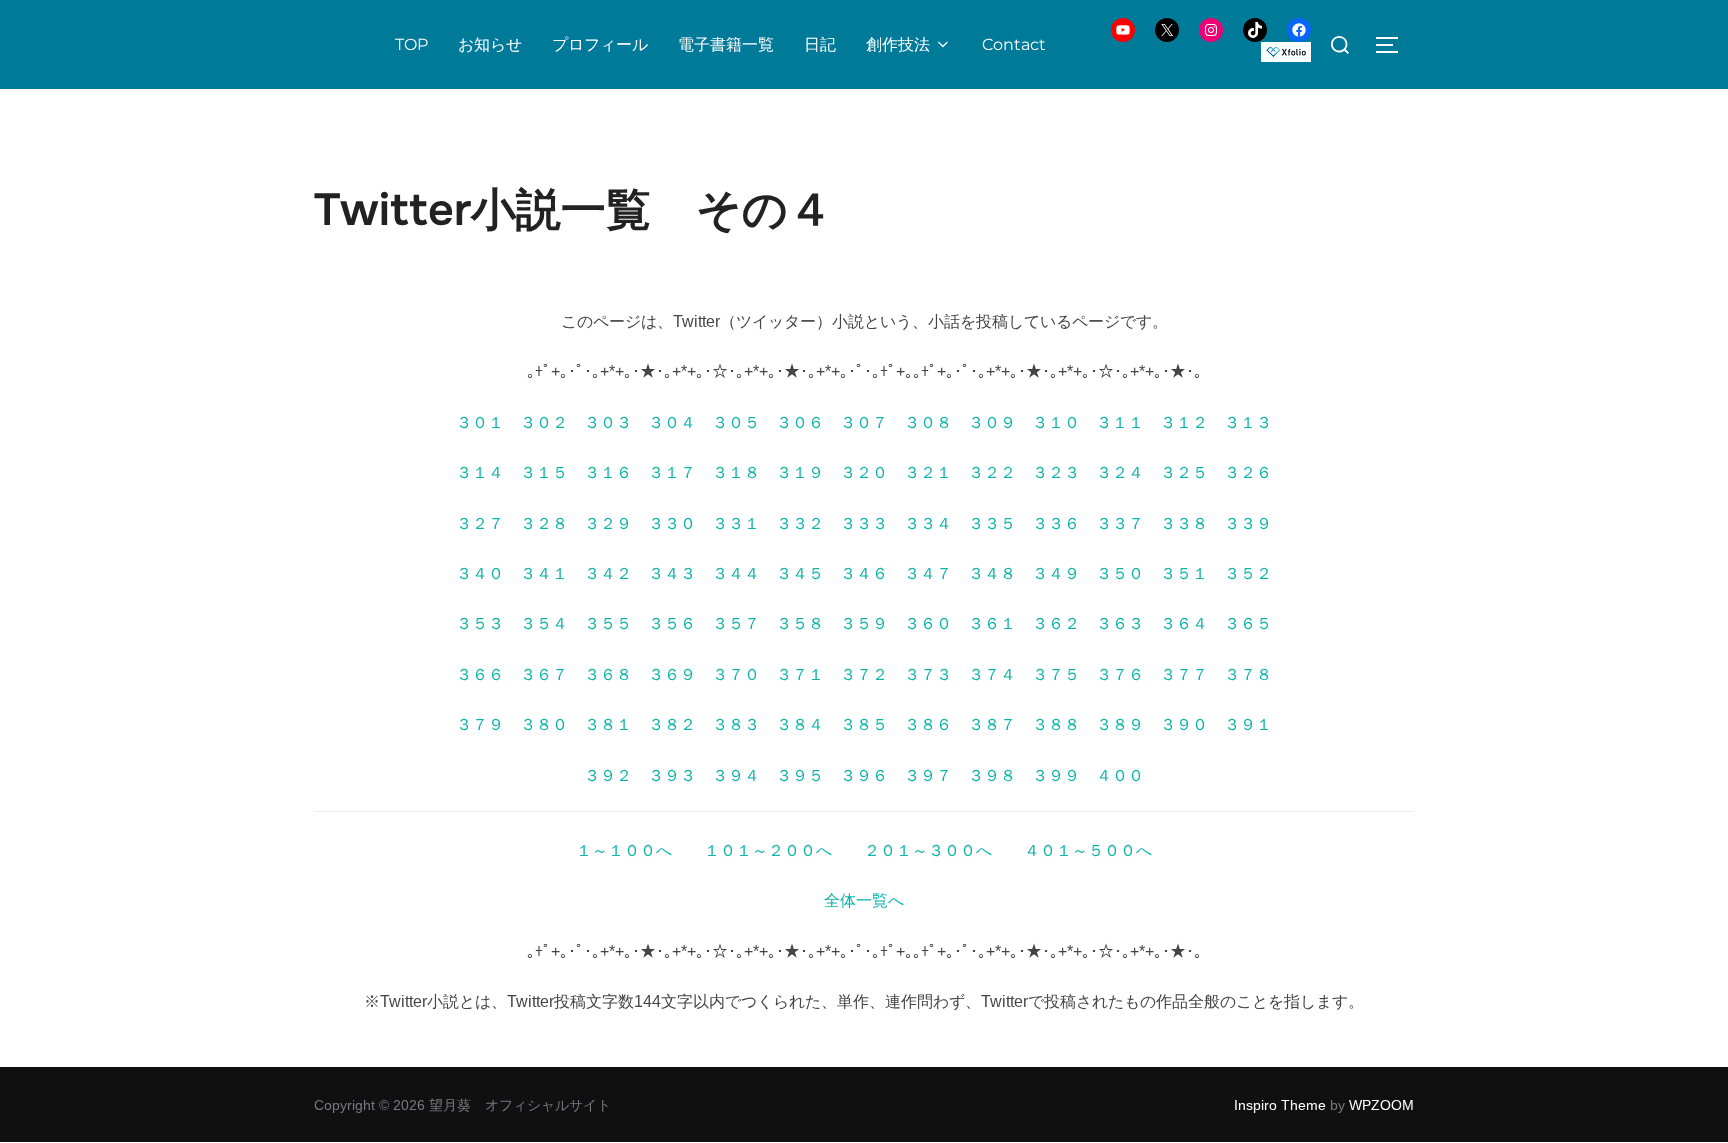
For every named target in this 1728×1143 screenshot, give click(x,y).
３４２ (608, 573)
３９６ (864, 775)
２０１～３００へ (928, 850)
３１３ (1248, 422)
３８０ (544, 724)
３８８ (1056, 724)
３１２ (1184, 422)
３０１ (480, 422)
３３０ (672, 523)
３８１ (608, 724)
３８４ (800, 724)
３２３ (1056, 472)
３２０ (864, 472)
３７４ (992, 674)
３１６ (608, 472)
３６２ (1056, 623)
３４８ (992, 573)
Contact (1014, 44)
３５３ (480, 623)
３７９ (480, 724)
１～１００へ (624, 850)
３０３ (608, 422)
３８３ (736, 724)
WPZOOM (1381, 1105)
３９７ (928, 775)
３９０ (1184, 724)
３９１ (1248, 724)
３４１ (544, 573)
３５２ (1248, 573)
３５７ (736, 623)
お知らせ (490, 44)
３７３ (928, 674)
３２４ (1120, 472)
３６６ (480, 674)
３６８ (608, 674)
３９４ (736, 775)
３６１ (992, 623)
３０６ (800, 422)
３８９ (1120, 724)
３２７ (480, 523)
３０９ (992, 422)
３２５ (1184, 472)
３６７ (544, 674)
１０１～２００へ (768, 850)
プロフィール (600, 44)
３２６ (1248, 472)
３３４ (928, 523)
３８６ (928, 724)
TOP (411, 44)
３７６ (1120, 674)
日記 (820, 44)
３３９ (1248, 523)
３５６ (672, 623)
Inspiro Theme (1280, 1105)
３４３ (672, 573)
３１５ (544, 472)
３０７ (864, 422)
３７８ (1248, 674)
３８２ (672, 724)
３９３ (672, 775)
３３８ (1184, 523)
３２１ (928, 472)
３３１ (736, 523)
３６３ (1120, 623)
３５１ (1184, 573)
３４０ (480, 573)
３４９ (1056, 573)
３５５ (608, 623)
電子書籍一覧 (726, 44)
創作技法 (898, 44)
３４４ (736, 573)
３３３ (864, 523)
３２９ (608, 523)
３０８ (928, 422)
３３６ (1056, 523)
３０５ (736, 422)
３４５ (800, 573)
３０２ (544, 422)
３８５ (864, 724)
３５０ (1120, 573)
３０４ (672, 422)
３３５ (992, 523)
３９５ (800, 775)
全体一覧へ (864, 900)
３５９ (864, 623)
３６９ (672, 674)
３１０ (1056, 422)
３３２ (800, 523)
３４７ (928, 573)
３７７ (1184, 674)
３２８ (544, 523)
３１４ (480, 472)
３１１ (1120, 422)
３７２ (864, 674)
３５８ (800, 623)
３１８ (736, 472)
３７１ (800, 674)
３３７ (1120, 523)
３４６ (864, 573)
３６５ (1248, 623)
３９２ (608, 775)
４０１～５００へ (1088, 850)
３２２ (992, 472)
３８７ (992, 724)
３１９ (800, 472)
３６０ (928, 623)
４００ (1120, 775)
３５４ (544, 623)
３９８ (992, 775)
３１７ (672, 472)
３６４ (1184, 623)
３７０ (736, 674)
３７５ (1056, 674)
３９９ (1056, 775)
